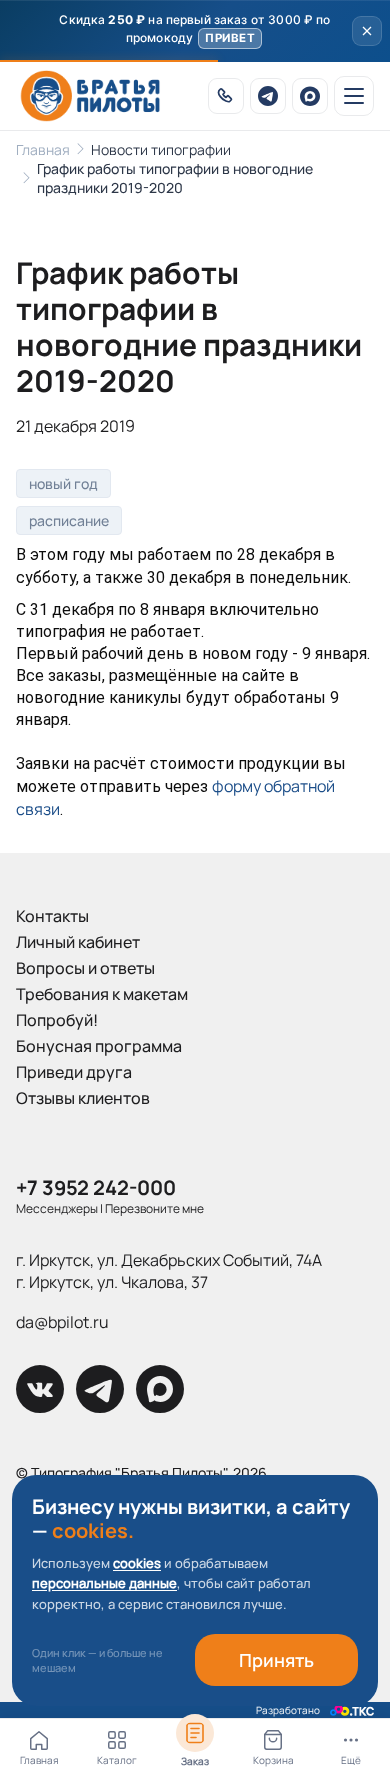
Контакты (52, 916)
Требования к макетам (102, 994)
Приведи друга (74, 1072)
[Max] (310, 96)
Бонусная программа (99, 1046)
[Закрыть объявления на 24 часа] (367, 31)
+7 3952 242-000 (96, 1187)
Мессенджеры (57, 1208)
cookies (137, 1563)
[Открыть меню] (354, 96)
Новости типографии (161, 149)
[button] (195, 31)
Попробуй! (57, 1020)
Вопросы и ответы (85, 968)
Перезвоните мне (154, 1208)
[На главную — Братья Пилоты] (90, 96)
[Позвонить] (226, 96)
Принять (276, 1660)
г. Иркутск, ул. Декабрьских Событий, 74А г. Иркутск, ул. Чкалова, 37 (169, 1271)
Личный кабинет (78, 942)
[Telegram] (268, 96)
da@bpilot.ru (62, 1322)
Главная (43, 149)
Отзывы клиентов (83, 1098)
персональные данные (104, 1583)
